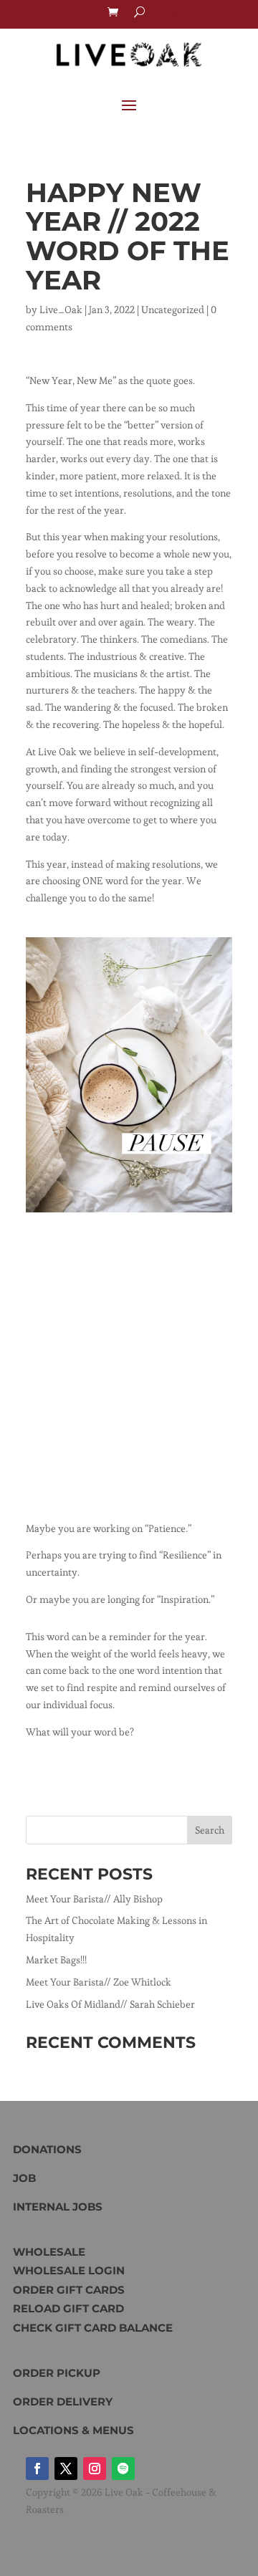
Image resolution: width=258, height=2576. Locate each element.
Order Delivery (63, 2402)
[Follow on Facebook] (37, 2469)
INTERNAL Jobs (58, 2207)
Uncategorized (173, 310)
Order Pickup (57, 2373)
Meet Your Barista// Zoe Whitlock (99, 1982)
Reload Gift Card (68, 2308)
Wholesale (49, 2252)
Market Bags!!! (56, 1960)
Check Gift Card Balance (93, 2328)
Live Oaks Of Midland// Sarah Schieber (110, 2004)
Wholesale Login (69, 2270)
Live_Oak (61, 310)
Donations (47, 2149)
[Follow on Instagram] (95, 2469)
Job (24, 2178)
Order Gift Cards (69, 2290)
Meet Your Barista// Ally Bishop (94, 1899)
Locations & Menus (73, 2430)
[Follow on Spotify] (123, 2469)
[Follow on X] (66, 2469)
